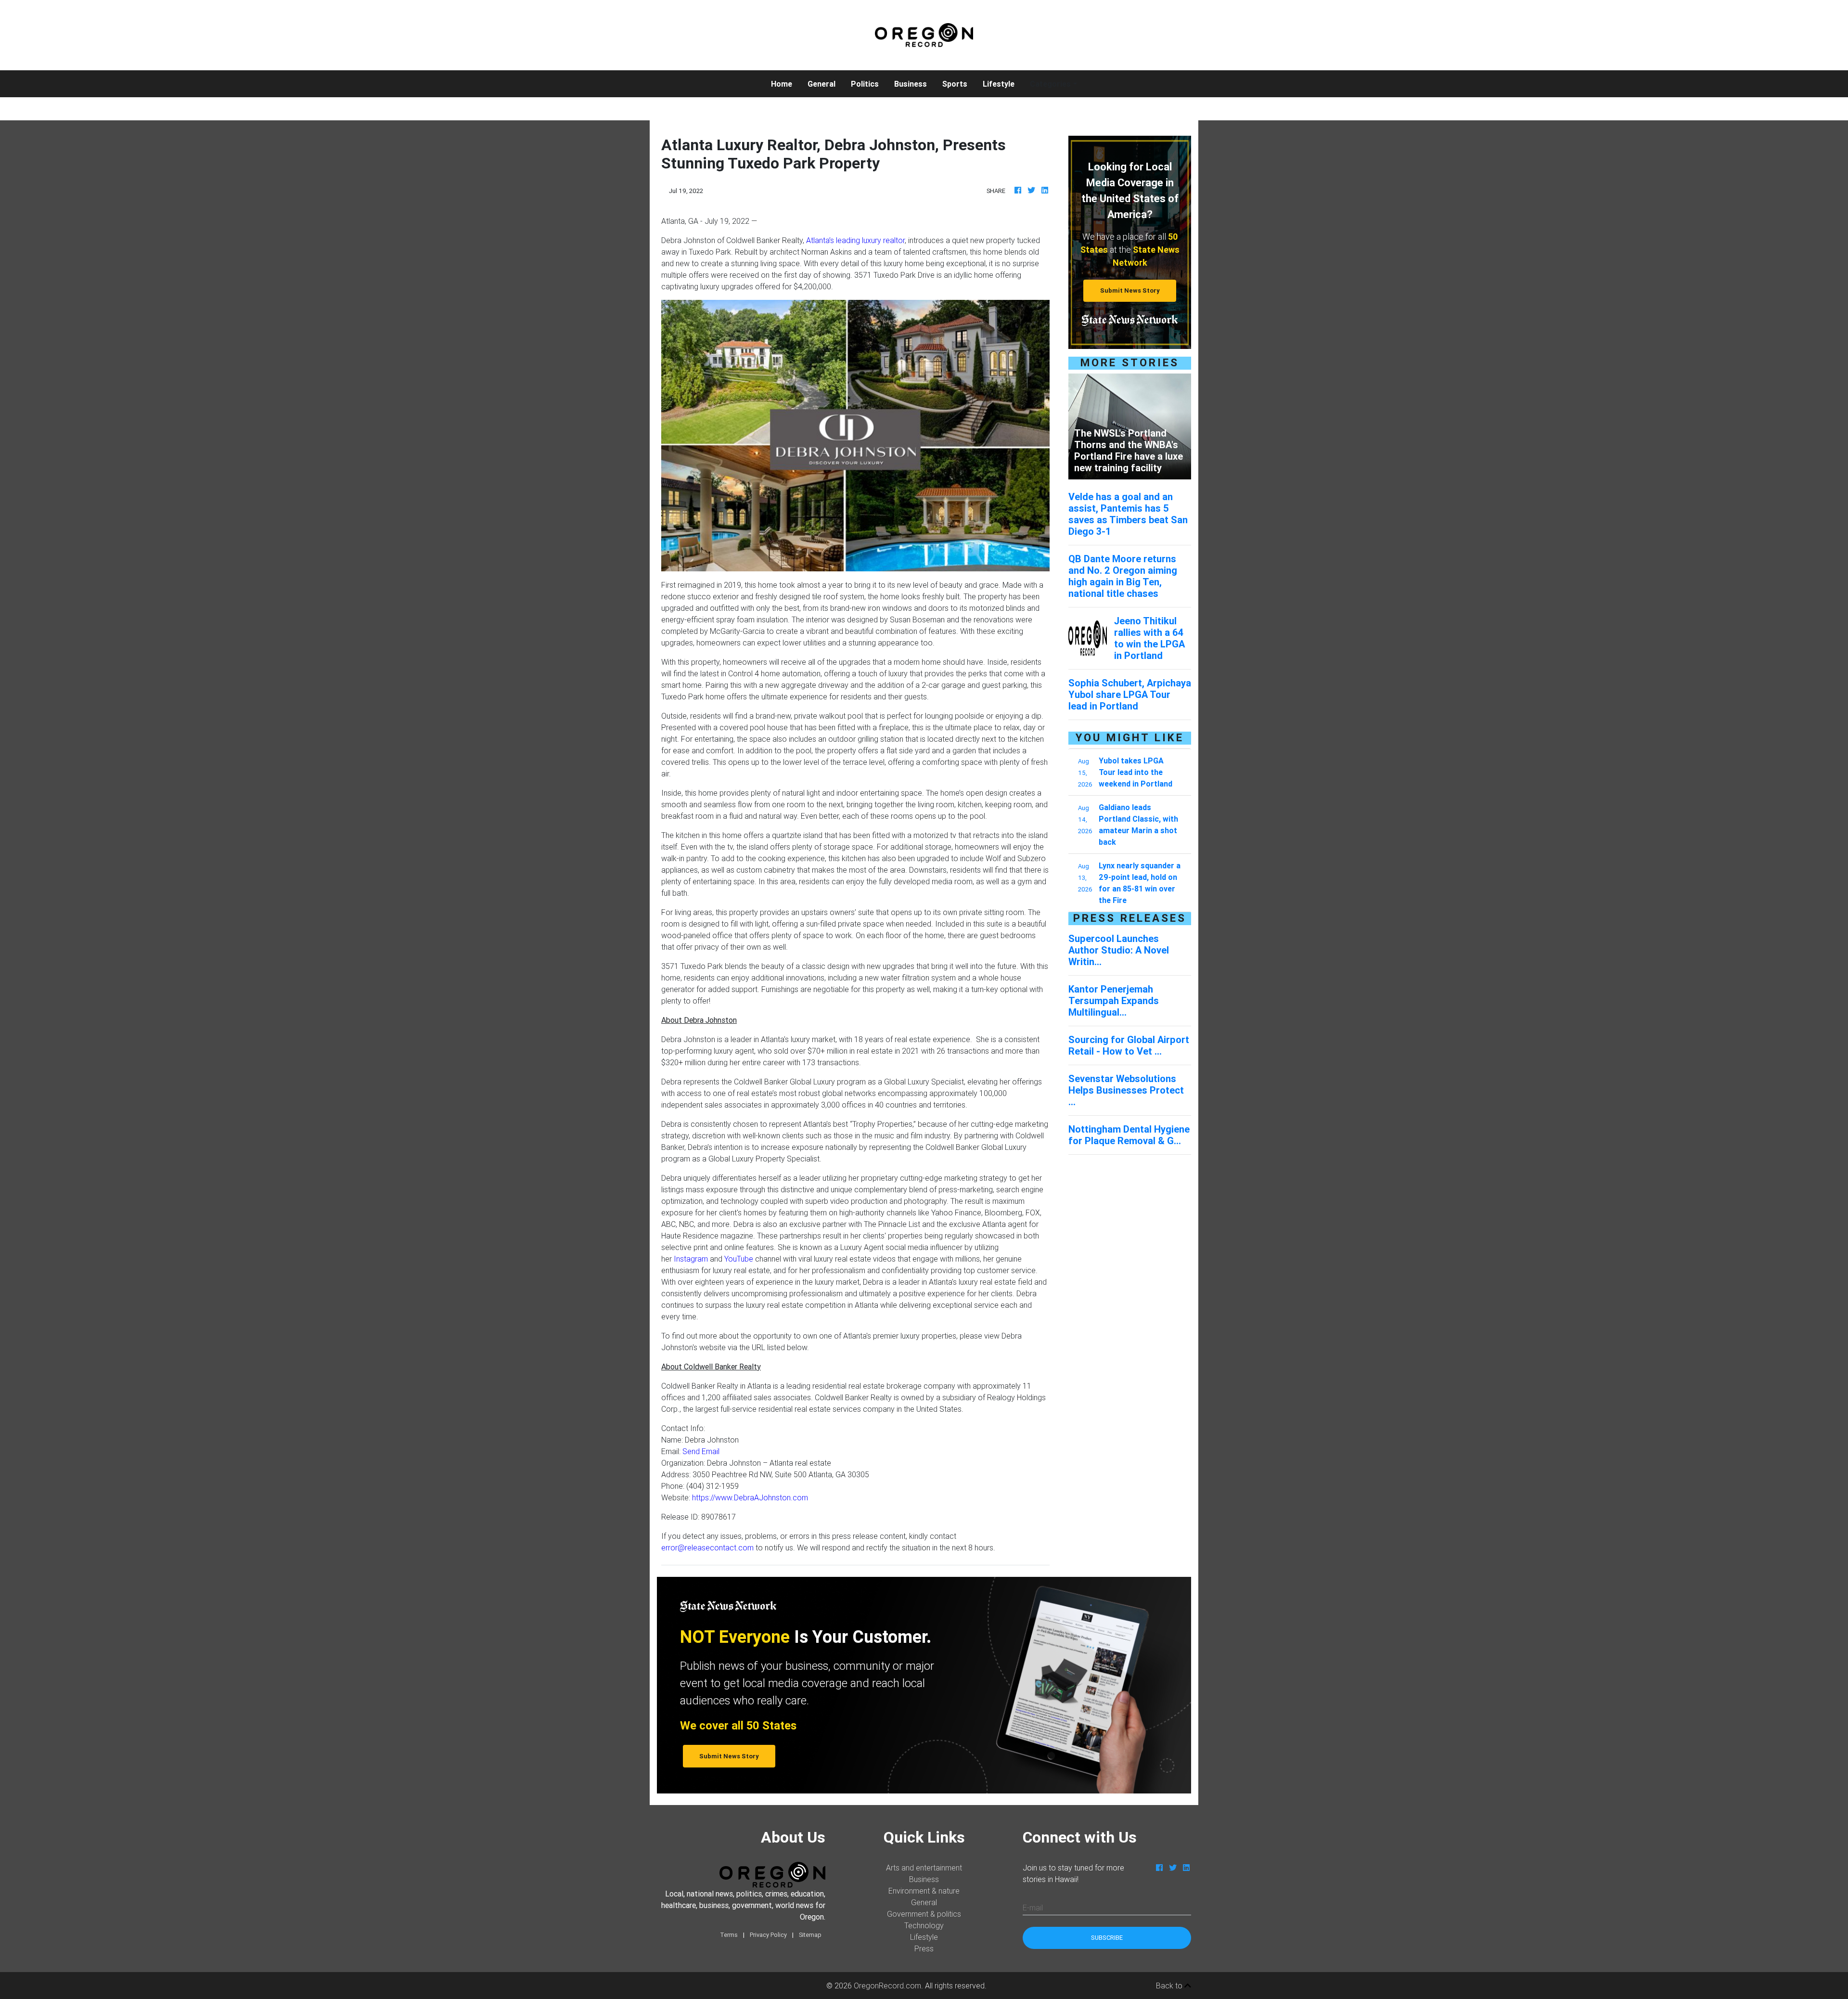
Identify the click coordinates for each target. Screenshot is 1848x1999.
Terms (729, 1935)
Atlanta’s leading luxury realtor (855, 240)
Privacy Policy (768, 1935)
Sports (955, 84)
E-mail (1033, 1908)
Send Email (701, 1451)
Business (911, 84)
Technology (924, 1925)
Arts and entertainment (924, 1868)
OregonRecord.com (887, 1986)
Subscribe (1107, 1938)
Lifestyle (999, 84)
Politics (865, 84)
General (821, 84)
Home (785, 84)
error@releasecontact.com (707, 1548)
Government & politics (924, 1914)
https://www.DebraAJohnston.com (750, 1497)
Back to (1170, 1986)
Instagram (691, 1259)
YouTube (739, 1259)
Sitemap (810, 1935)
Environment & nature (924, 1891)
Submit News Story (1130, 290)
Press (924, 1948)
